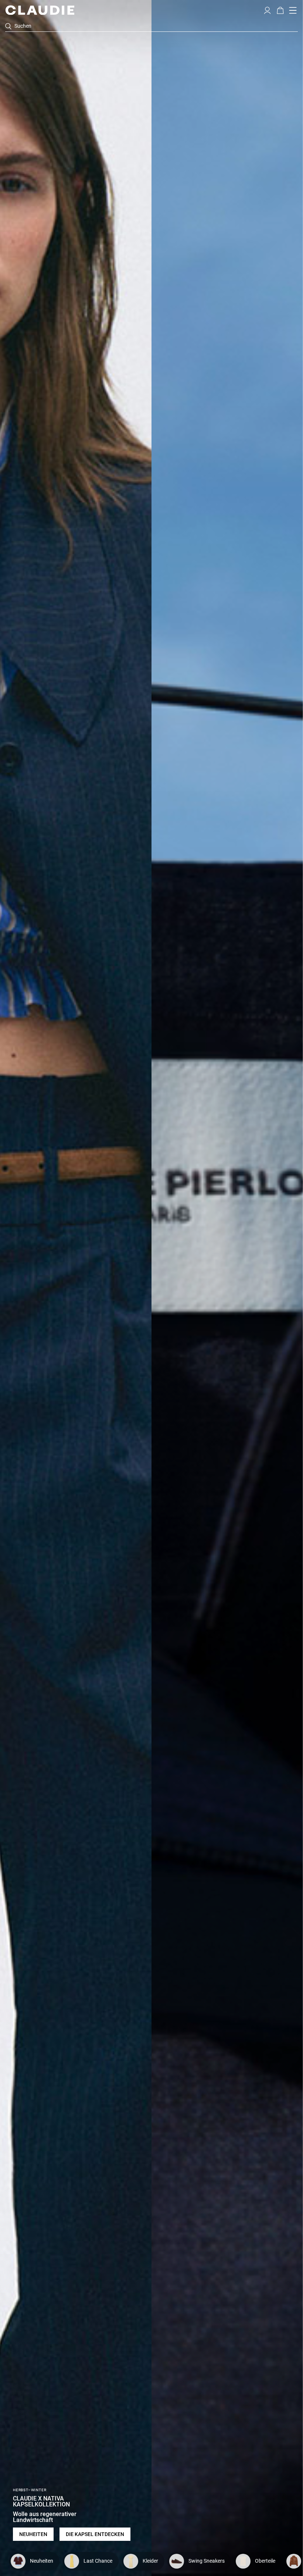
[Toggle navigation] (293, 10)
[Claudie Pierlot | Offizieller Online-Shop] (40, 10)
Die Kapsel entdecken (95, 2534)
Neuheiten (33, 2534)
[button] (267, 10)
